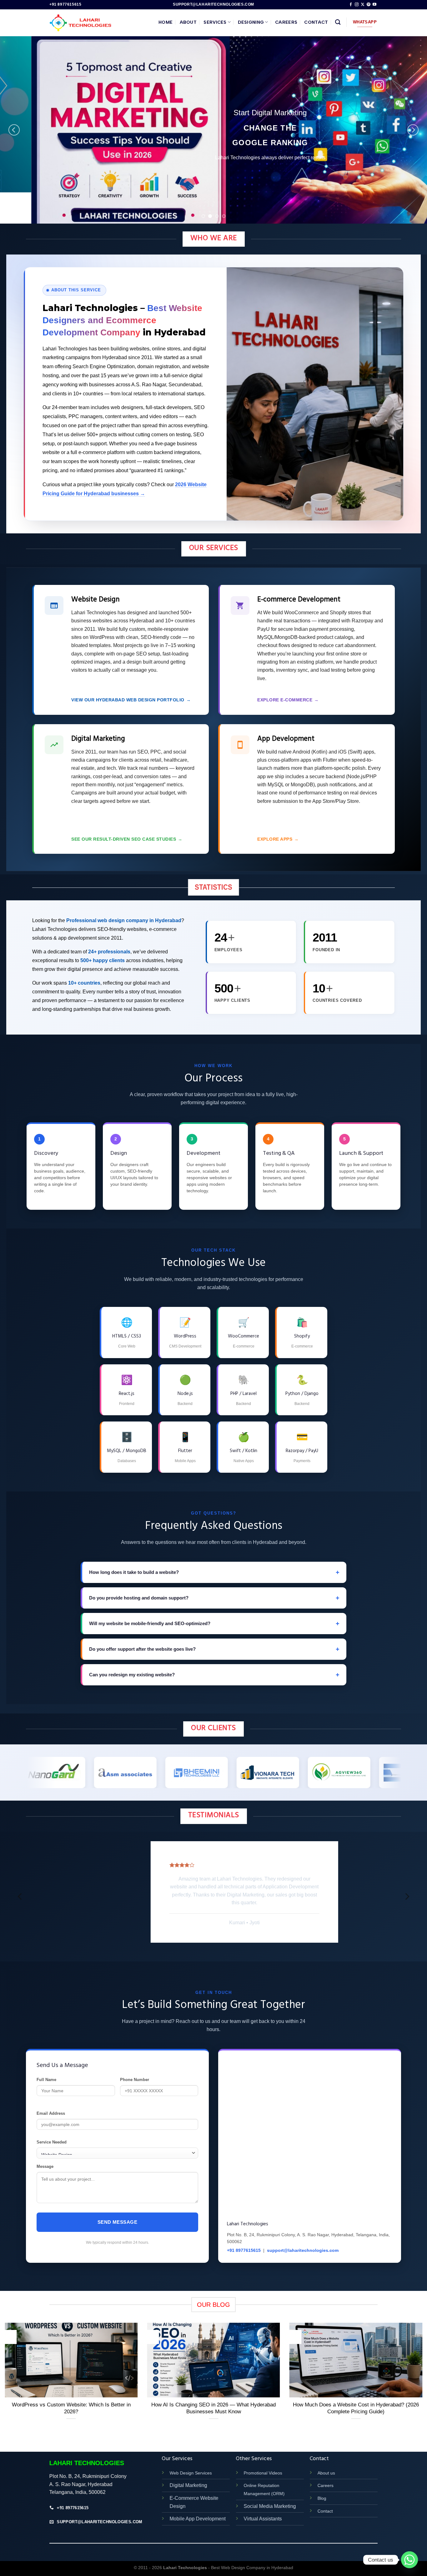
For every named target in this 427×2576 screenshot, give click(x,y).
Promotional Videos (263, 2460)
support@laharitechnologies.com (303, 2238)
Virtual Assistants (263, 2506)
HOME (166, 22)
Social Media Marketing (270, 2493)
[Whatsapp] (409, 2560)
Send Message (117, 2210)
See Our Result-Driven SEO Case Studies (127, 839)
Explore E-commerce (288, 700)
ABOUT (188, 22)
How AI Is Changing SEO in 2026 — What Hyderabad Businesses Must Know (213, 2396)
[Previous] (14, 130)
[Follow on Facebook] (351, 5)
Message (45, 2154)
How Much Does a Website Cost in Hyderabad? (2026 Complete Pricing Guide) (356, 2396)
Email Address (51, 2101)
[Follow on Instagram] (357, 5)
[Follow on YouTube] (374, 5)
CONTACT (316, 22)
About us (326, 2460)
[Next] (413, 130)
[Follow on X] (363, 5)
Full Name (46, 2067)
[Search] (338, 22)
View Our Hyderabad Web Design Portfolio (131, 700)
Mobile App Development (198, 2506)
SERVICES (215, 22)
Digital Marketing (188, 2473)
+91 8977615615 (244, 2238)
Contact (325, 2498)
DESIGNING (251, 22)
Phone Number (135, 2067)
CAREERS (286, 22)
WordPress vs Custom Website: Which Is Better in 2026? (71, 2396)
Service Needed (52, 2130)
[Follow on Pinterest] (369, 5)
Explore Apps (278, 839)
